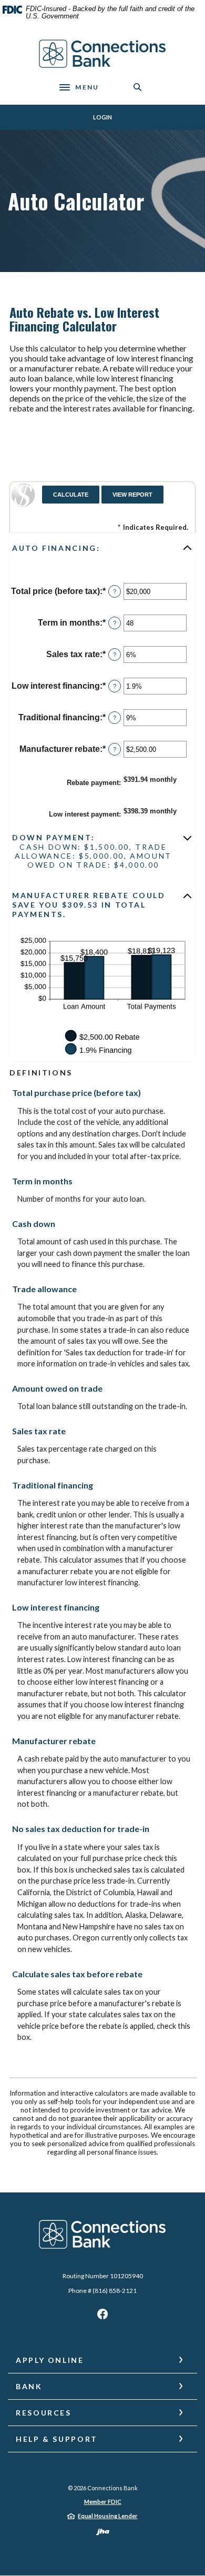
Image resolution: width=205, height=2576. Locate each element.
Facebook (102, 2317)
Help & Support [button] (57, 2439)
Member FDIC (103, 2502)
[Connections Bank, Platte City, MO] (103, 54)
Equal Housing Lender (108, 2516)
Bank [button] (29, 2386)
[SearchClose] (138, 87)
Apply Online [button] (50, 2360)
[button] (102, 548)
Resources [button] (44, 2413)
